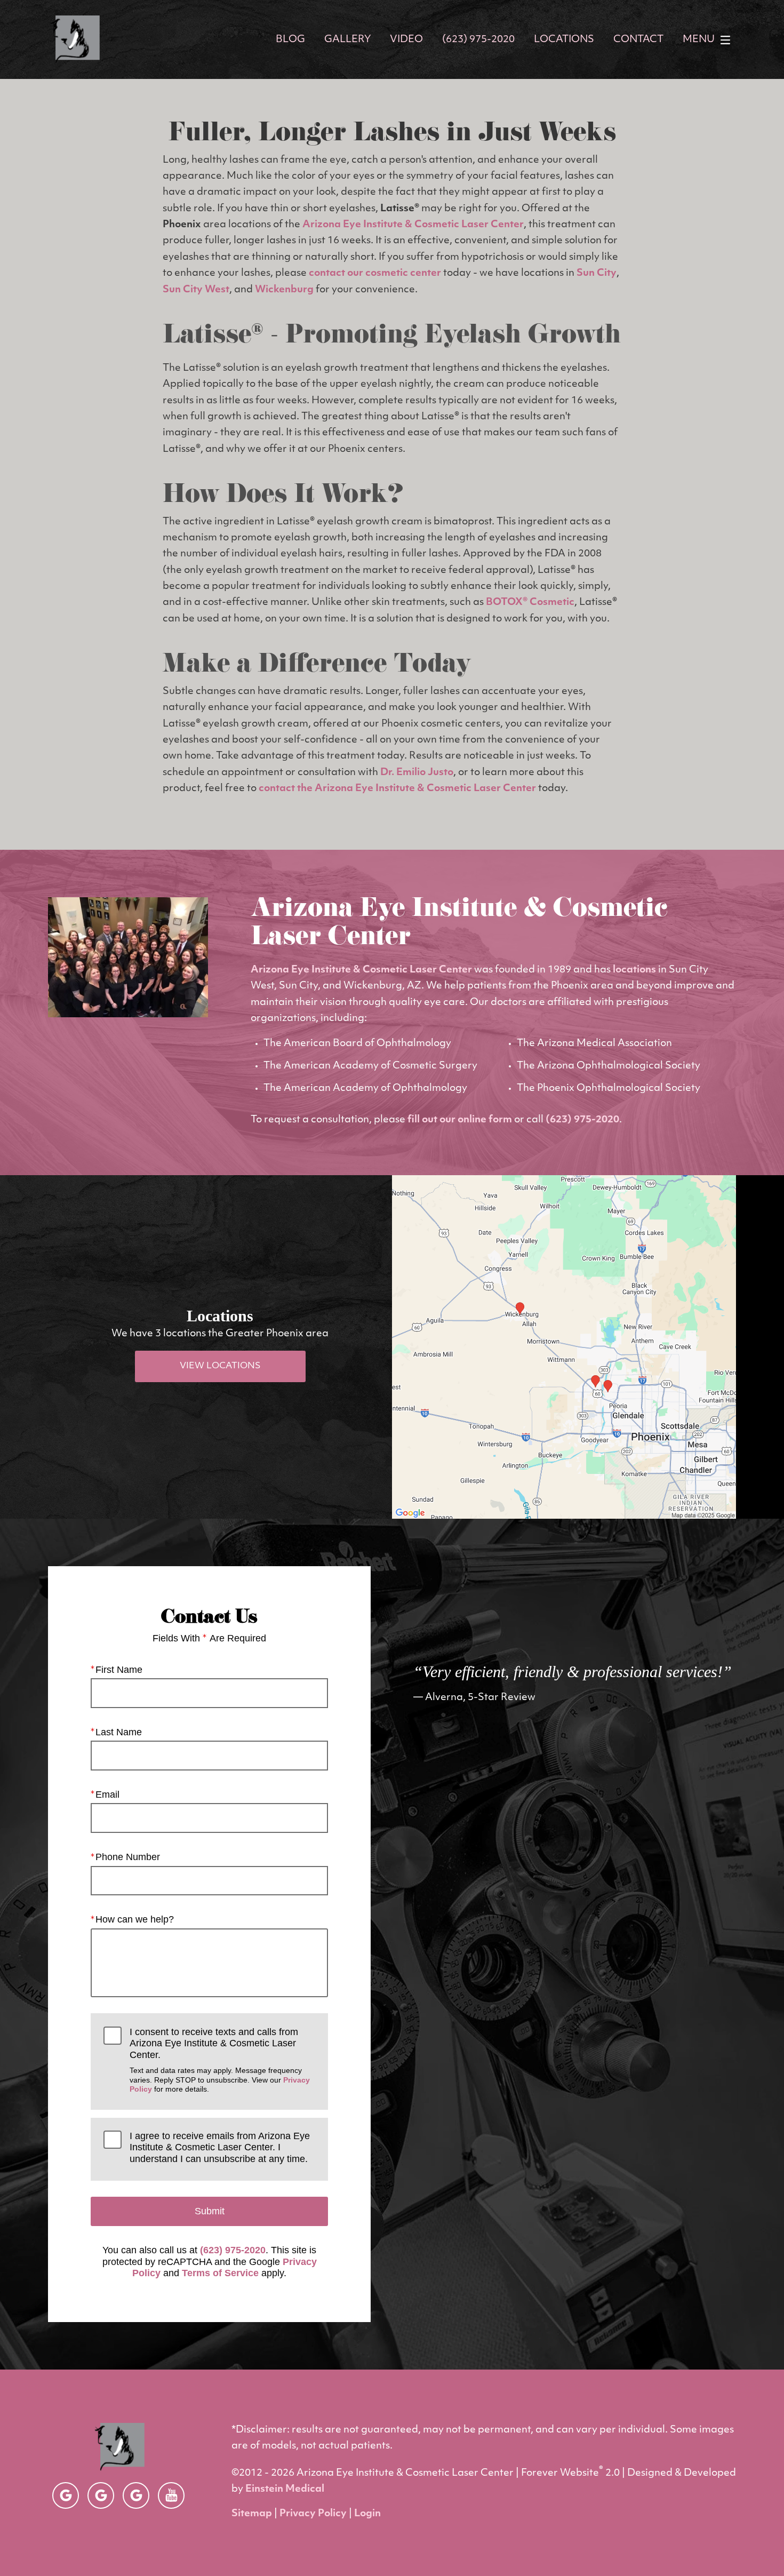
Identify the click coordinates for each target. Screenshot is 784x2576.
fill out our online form (460, 1120)
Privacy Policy (313, 2514)
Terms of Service (220, 2273)
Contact (638, 40)
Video (406, 40)
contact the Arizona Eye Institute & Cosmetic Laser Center (397, 789)
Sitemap (252, 2514)
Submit (210, 2211)
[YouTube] (171, 2495)
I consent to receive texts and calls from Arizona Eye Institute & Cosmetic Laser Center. (220, 2060)
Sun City (597, 274)
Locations (564, 40)
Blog (290, 40)
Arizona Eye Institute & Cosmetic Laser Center (413, 225)
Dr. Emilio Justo (417, 773)
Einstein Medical (285, 2490)
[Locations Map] (564, 1347)
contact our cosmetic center (375, 274)
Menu (699, 40)
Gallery (347, 40)
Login (367, 2514)
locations (634, 970)
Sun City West (196, 290)
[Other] (66, 2495)
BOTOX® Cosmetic (530, 603)
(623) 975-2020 (582, 1120)
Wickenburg (284, 290)
